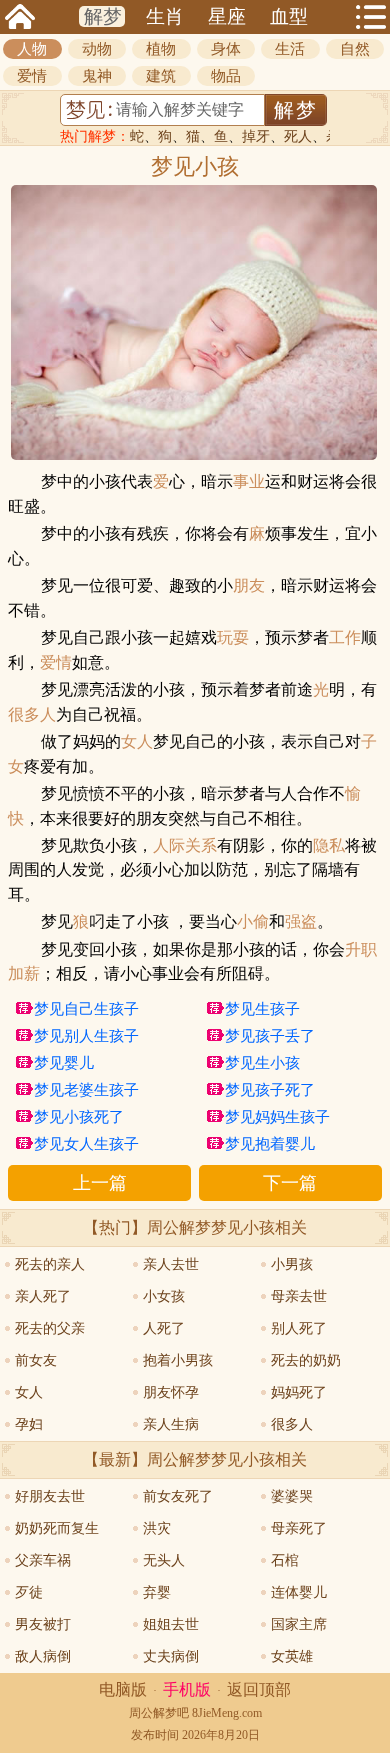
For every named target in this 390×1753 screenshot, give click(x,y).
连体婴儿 (299, 1592)
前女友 (36, 1360)
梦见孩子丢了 (270, 1036)
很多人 (32, 715)
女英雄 (292, 1656)
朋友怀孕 (171, 1392)
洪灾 (157, 1528)
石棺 (285, 1560)
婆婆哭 (292, 1496)
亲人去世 (171, 1264)
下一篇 (290, 1183)
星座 (227, 16)
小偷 (253, 922)
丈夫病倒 (171, 1656)
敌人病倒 (43, 1656)
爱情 (32, 76)
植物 (161, 49)
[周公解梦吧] (19, 16)
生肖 (165, 16)
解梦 (103, 16)
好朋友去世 (50, 1496)
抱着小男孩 (178, 1360)
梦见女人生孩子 (86, 1144)
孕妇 (29, 1424)
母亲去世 (299, 1296)
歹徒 (29, 1592)
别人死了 (299, 1328)
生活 (290, 49)
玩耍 (233, 638)
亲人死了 (43, 1296)
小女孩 (164, 1296)
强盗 (301, 922)
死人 (298, 136)
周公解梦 (153, 1713)
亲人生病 (171, 1424)
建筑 (161, 76)
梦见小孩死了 (79, 1117)
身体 (226, 49)
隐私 (329, 846)
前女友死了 (178, 1496)
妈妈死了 (299, 1392)
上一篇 (100, 1183)
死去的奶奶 (306, 1360)
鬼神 (97, 76)
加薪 (24, 974)
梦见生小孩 (262, 1063)
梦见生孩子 (262, 1009)
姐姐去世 (171, 1624)
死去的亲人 (50, 1264)
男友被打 (43, 1624)
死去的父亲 (50, 1328)
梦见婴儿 (64, 1063)
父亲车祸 (43, 1560)
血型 (289, 16)
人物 (32, 49)
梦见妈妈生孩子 (277, 1117)
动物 (97, 49)
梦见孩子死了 (270, 1090)
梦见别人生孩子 (86, 1036)
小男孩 (292, 1264)
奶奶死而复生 (57, 1528)
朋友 (249, 586)
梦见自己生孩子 (86, 1009)
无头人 (164, 1560)
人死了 (164, 1328)
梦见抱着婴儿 (270, 1144)
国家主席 (299, 1624)
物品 (226, 76)
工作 (345, 638)
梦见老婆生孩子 (86, 1090)
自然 (355, 49)
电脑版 (123, 1689)
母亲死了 (299, 1528)
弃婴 (157, 1592)
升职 (361, 950)
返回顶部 (259, 1689)
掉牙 (256, 136)
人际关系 (185, 846)
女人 (137, 742)
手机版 (187, 1689)
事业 (249, 482)
